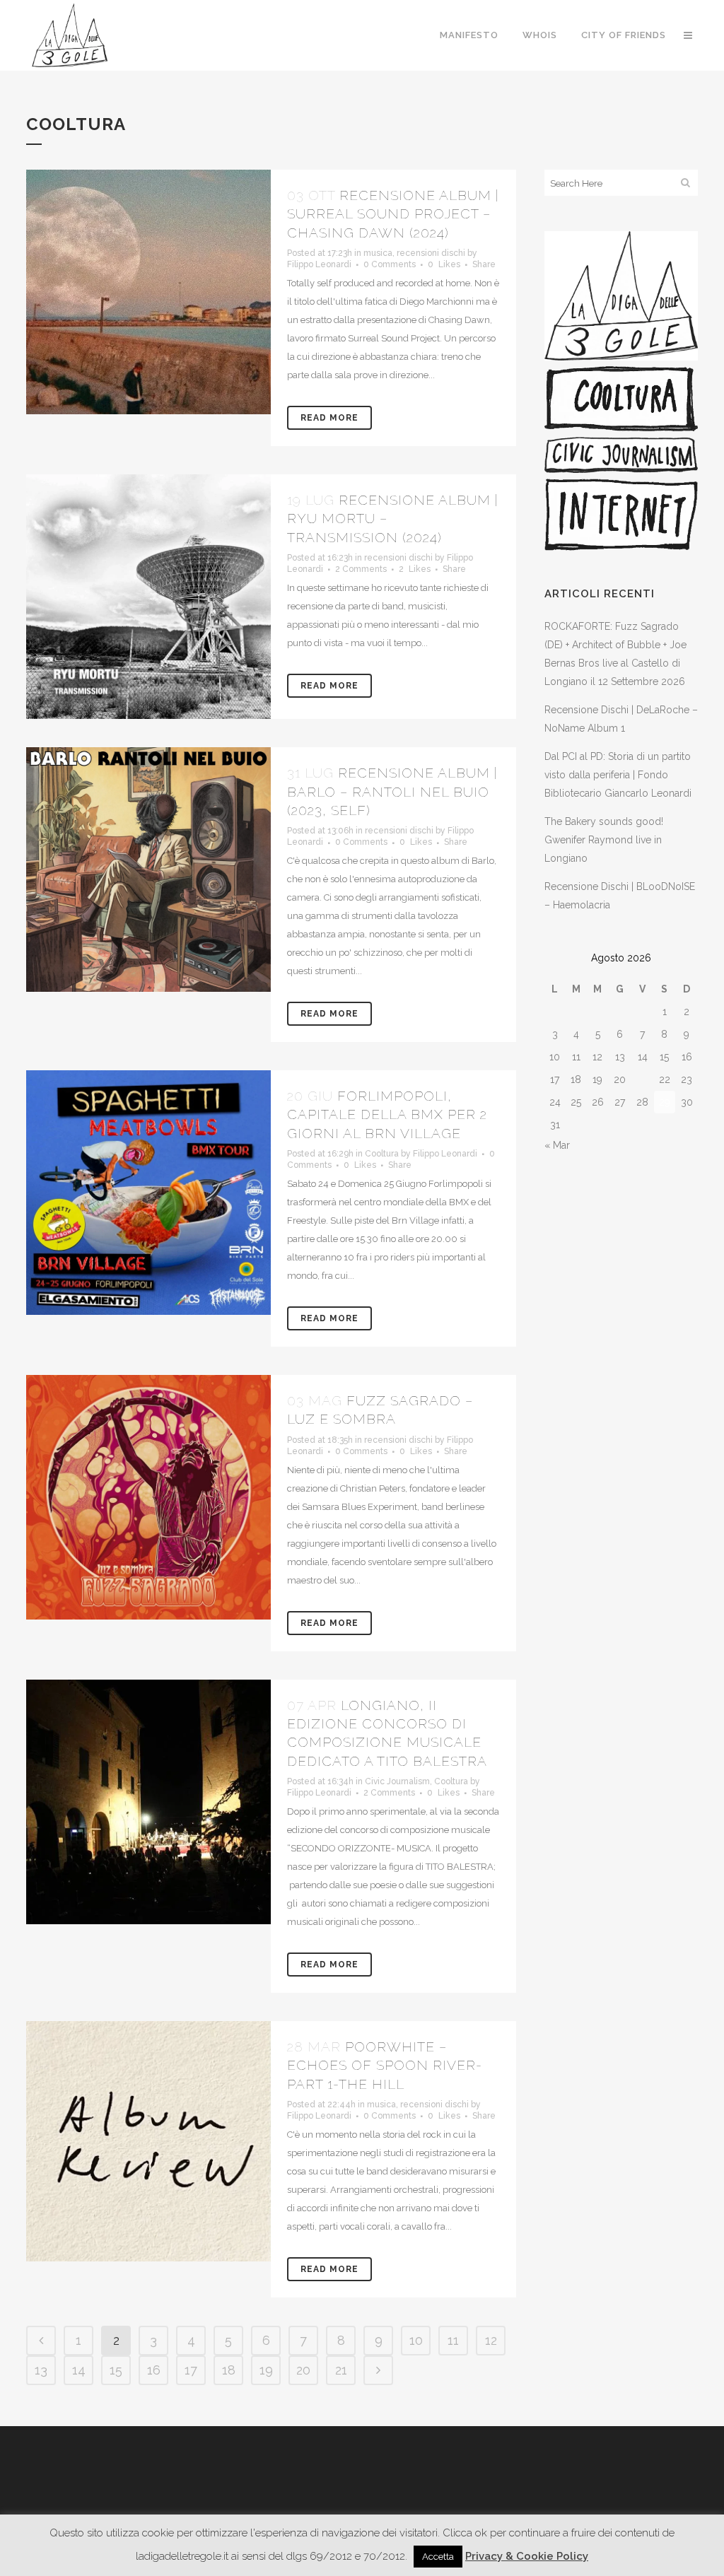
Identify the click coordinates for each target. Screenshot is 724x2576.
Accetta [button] (438, 2557)
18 (229, 2370)
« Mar (557, 1145)
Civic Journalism (397, 1781)
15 (116, 2370)
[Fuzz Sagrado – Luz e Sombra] (148, 1497)
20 (303, 2370)
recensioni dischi (431, 253)
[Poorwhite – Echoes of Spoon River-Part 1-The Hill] (148, 2141)
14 (79, 2370)
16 (154, 2370)
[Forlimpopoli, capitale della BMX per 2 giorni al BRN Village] (148, 1193)
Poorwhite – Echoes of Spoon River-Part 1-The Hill (385, 2065)
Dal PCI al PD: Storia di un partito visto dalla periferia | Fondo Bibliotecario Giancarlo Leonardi (618, 775)
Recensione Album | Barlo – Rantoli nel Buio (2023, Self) (392, 791)
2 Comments (361, 569)
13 (41, 2370)
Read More (329, 418)
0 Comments (390, 264)
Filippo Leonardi (319, 264)
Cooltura (382, 1154)
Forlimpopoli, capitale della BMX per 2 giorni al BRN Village (387, 1114)
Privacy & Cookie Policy (527, 2556)
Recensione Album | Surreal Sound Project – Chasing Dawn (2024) (393, 214)
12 (491, 2340)
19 (266, 2370)
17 (191, 2370)
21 (341, 2370)
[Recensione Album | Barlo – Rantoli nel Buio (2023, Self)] (148, 870)
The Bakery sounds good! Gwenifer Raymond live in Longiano (604, 840)
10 (416, 2340)
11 (453, 2340)
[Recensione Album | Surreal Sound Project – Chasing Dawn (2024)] (148, 292)
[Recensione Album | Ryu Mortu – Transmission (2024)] (148, 597)
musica (378, 253)
